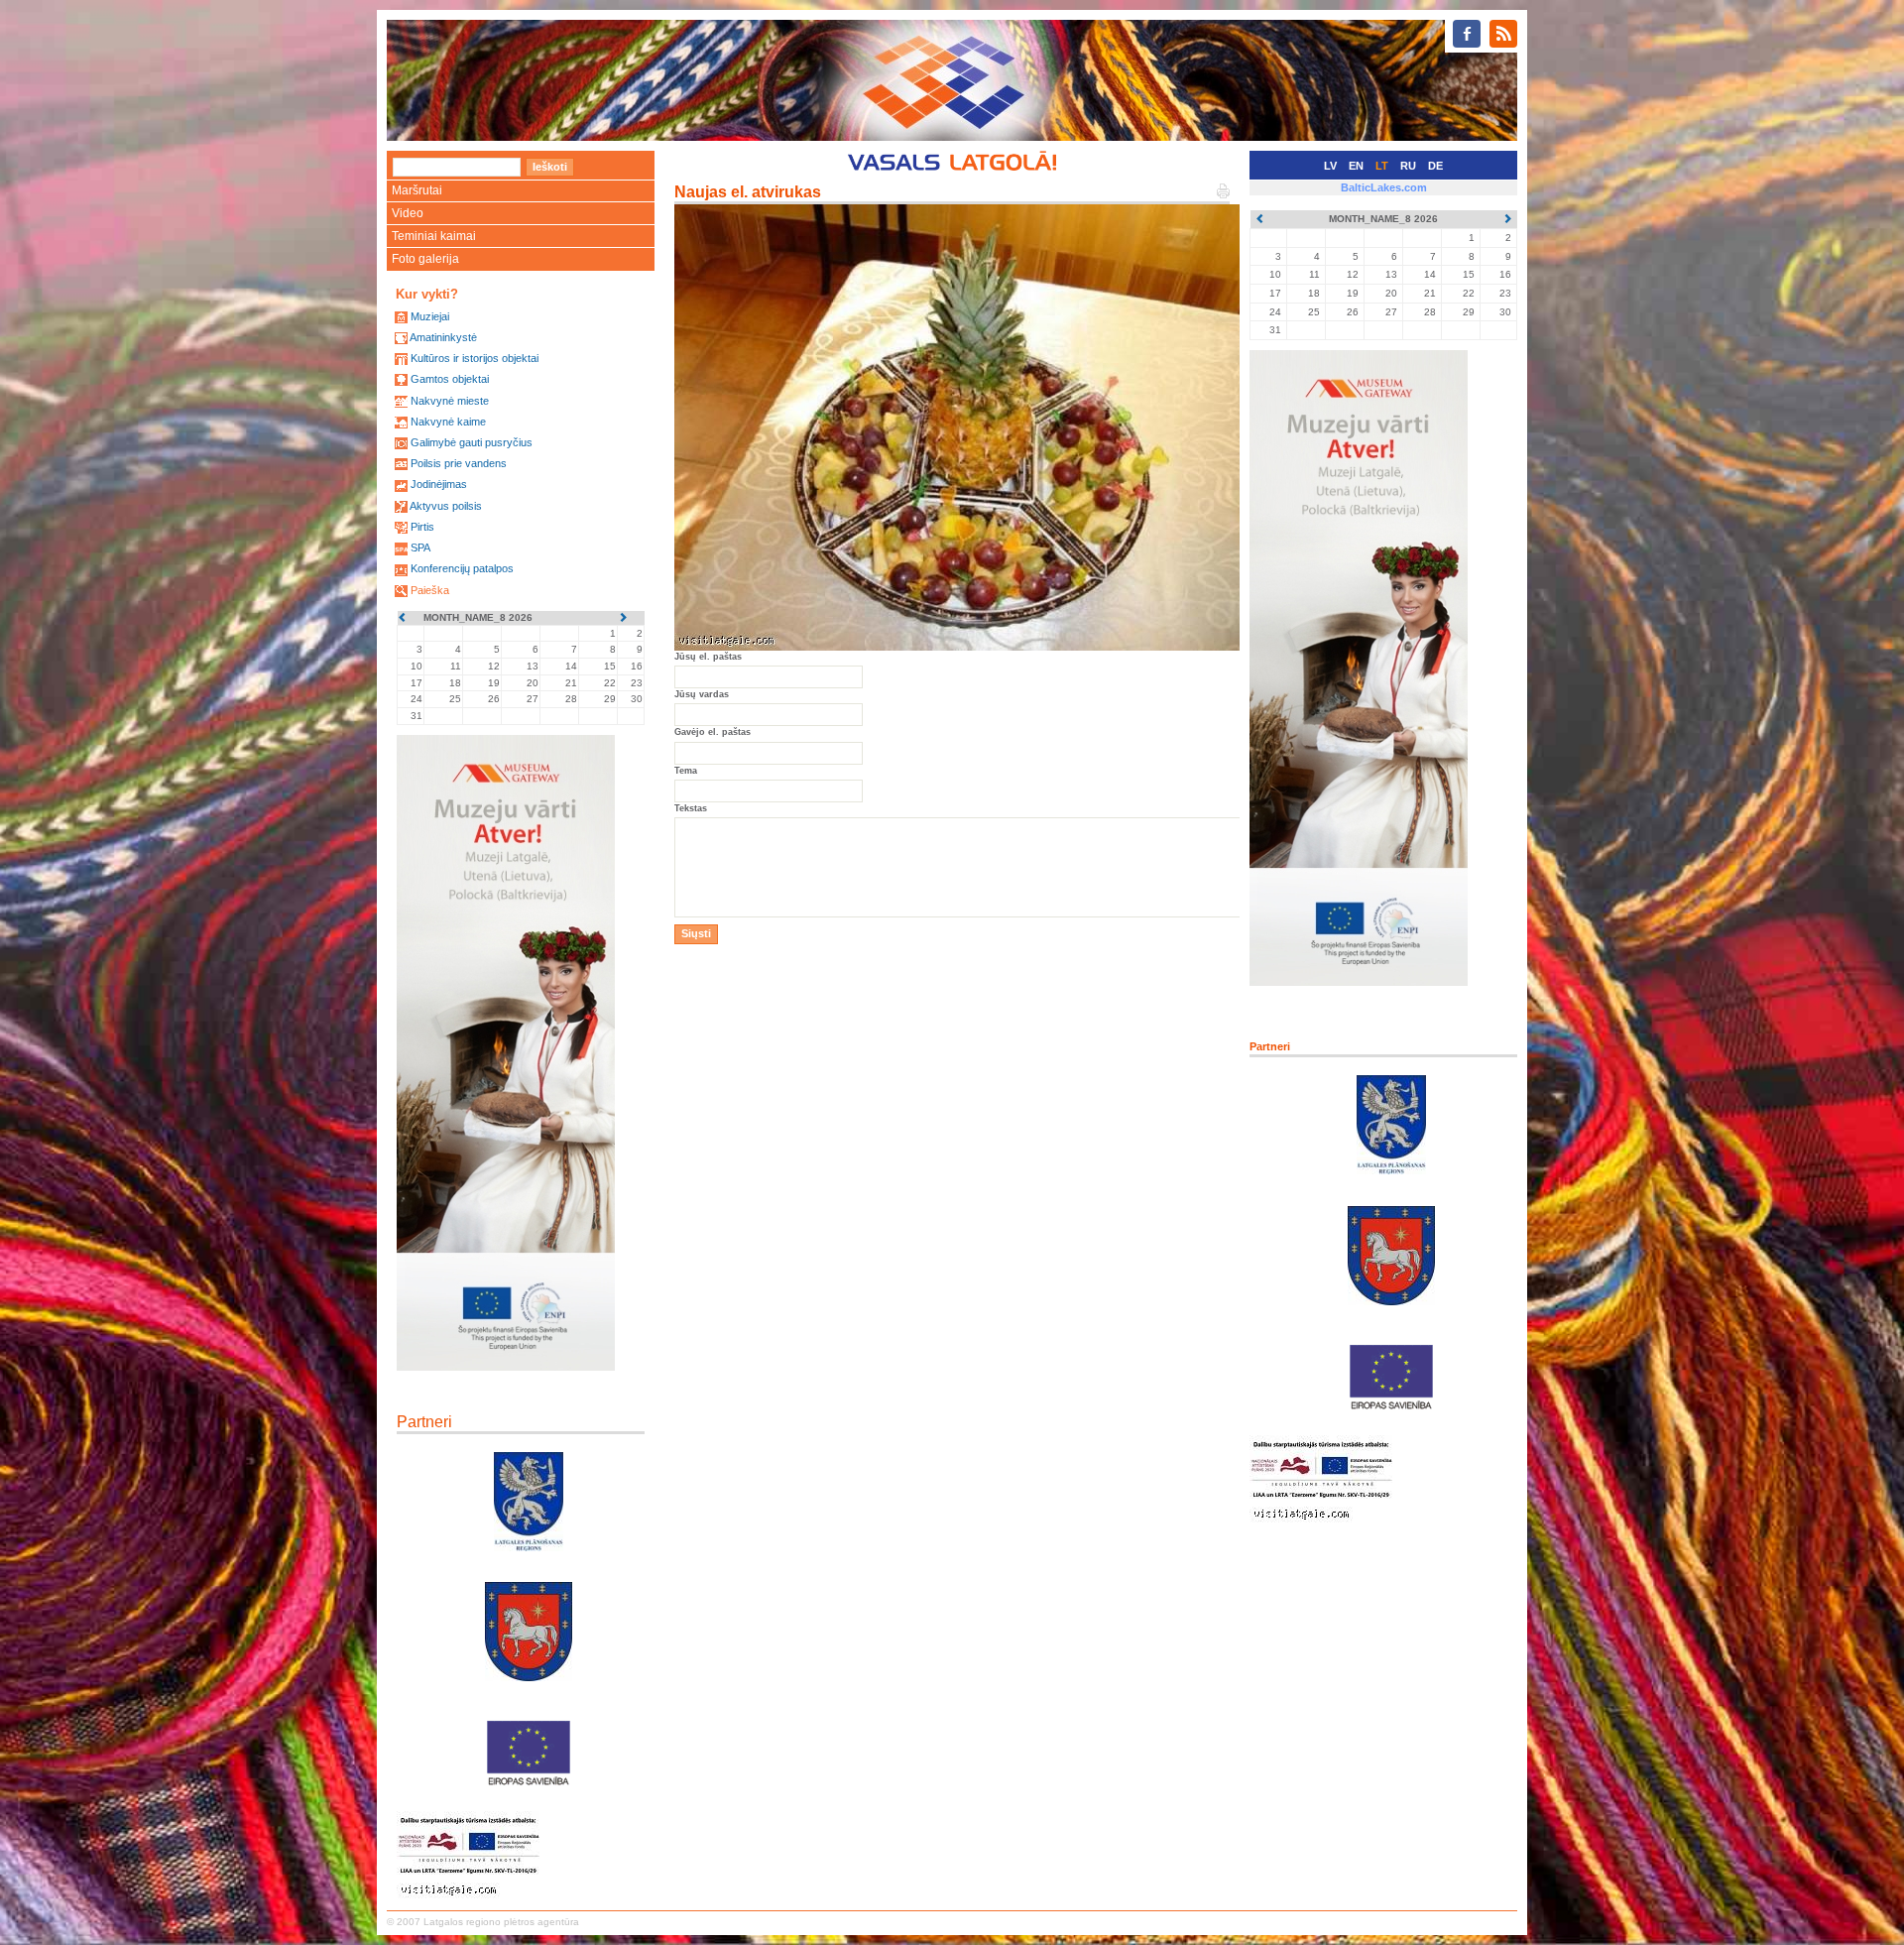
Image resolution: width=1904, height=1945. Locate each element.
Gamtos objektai (450, 379)
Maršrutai (417, 190)
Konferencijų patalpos (462, 568)
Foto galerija (425, 259)
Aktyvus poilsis (446, 506)
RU (1408, 166)
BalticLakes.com (1384, 187)
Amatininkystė (443, 337)
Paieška (430, 590)
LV (1330, 166)
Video (408, 213)
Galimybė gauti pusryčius (472, 442)
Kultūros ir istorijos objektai (475, 358)
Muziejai (430, 316)
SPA (420, 547)
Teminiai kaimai (434, 236)
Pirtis (422, 527)
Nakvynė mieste (450, 401)
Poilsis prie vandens (459, 463)
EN (1356, 166)
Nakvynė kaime (448, 422)
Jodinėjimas (439, 484)
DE (1435, 166)
